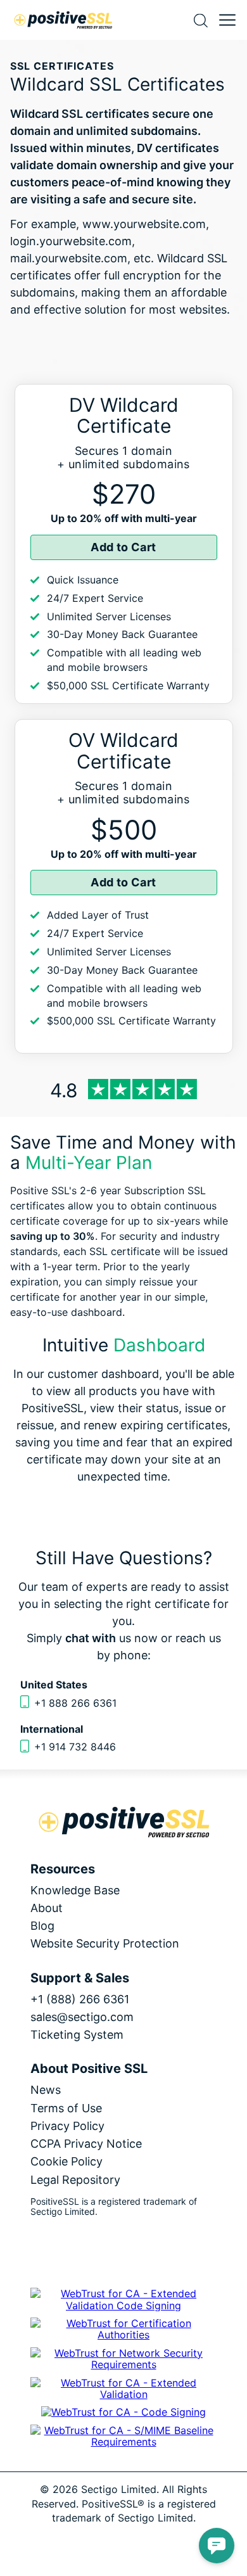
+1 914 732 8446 (75, 1747)
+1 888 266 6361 (75, 1703)
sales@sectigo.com (82, 2017)
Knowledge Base (75, 1890)
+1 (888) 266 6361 (80, 1999)
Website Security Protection (105, 1943)
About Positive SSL (89, 2069)
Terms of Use (66, 2108)
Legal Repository (75, 2180)
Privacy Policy (67, 2126)
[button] (217, 2546)
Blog (42, 1926)
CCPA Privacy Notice (86, 2144)
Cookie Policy (66, 2161)
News (46, 2090)
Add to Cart (123, 547)
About (47, 1908)
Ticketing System (77, 2035)
